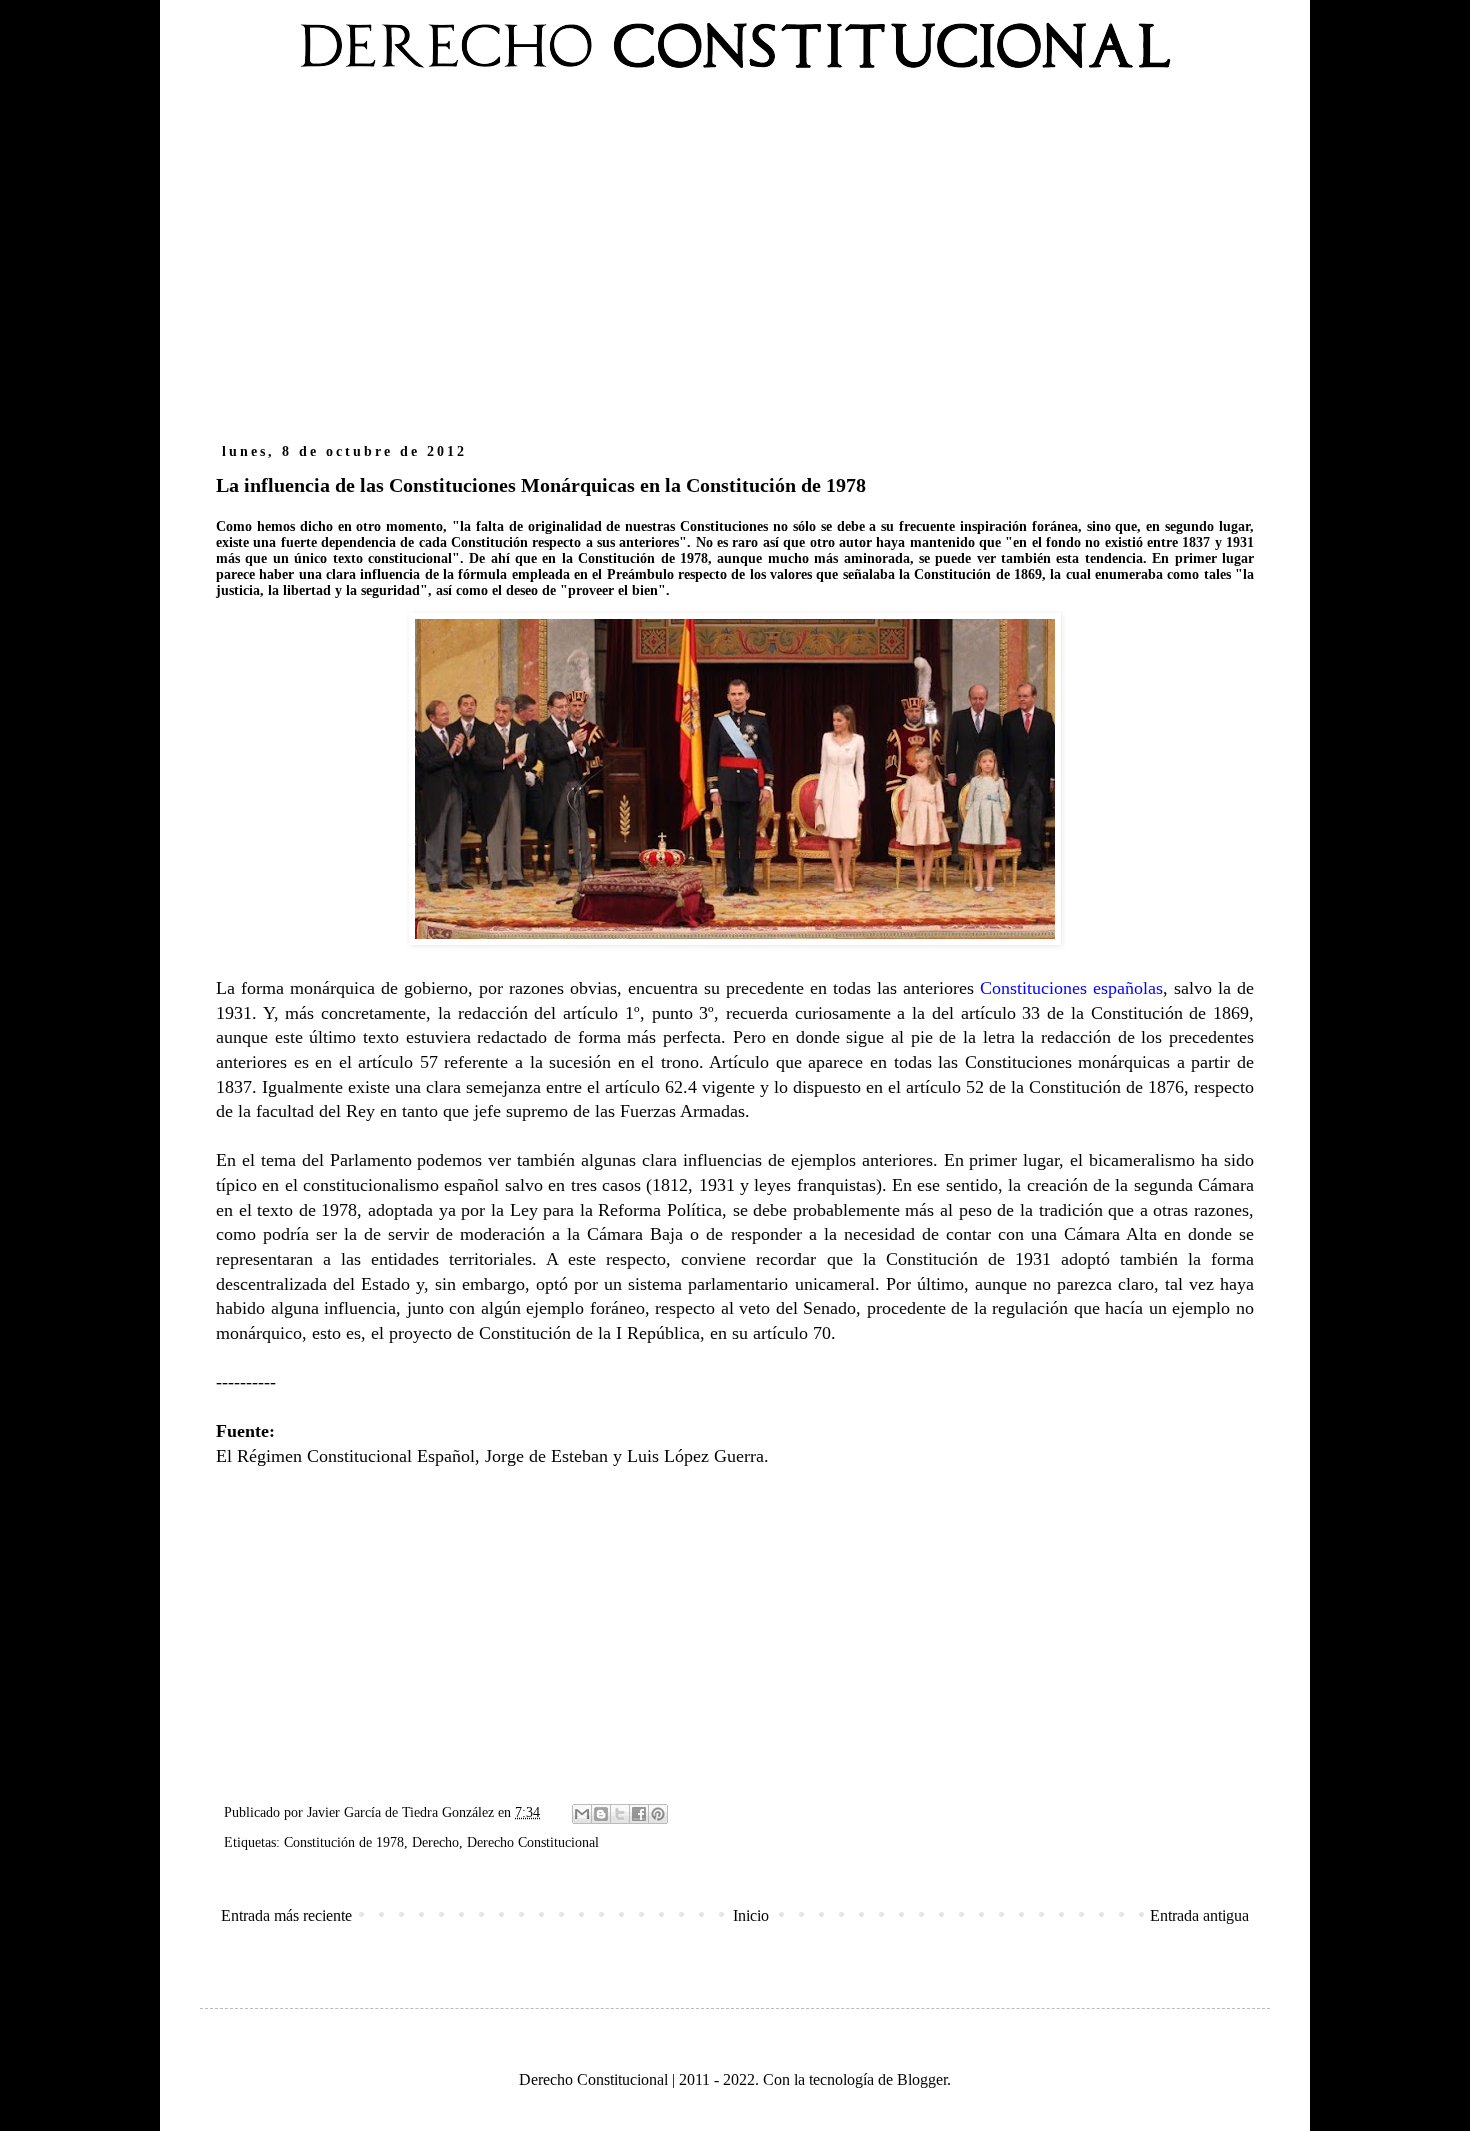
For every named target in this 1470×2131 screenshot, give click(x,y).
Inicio (751, 1915)
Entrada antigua (1199, 1915)
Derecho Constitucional (533, 1842)
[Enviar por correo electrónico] (582, 1814)
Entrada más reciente (286, 1915)
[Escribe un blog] (601, 1814)
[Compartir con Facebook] (639, 1814)
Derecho (435, 1842)
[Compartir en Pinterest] (658, 1814)
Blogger (922, 2079)
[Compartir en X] (620, 1814)
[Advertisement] (735, 268)
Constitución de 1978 (344, 1842)
